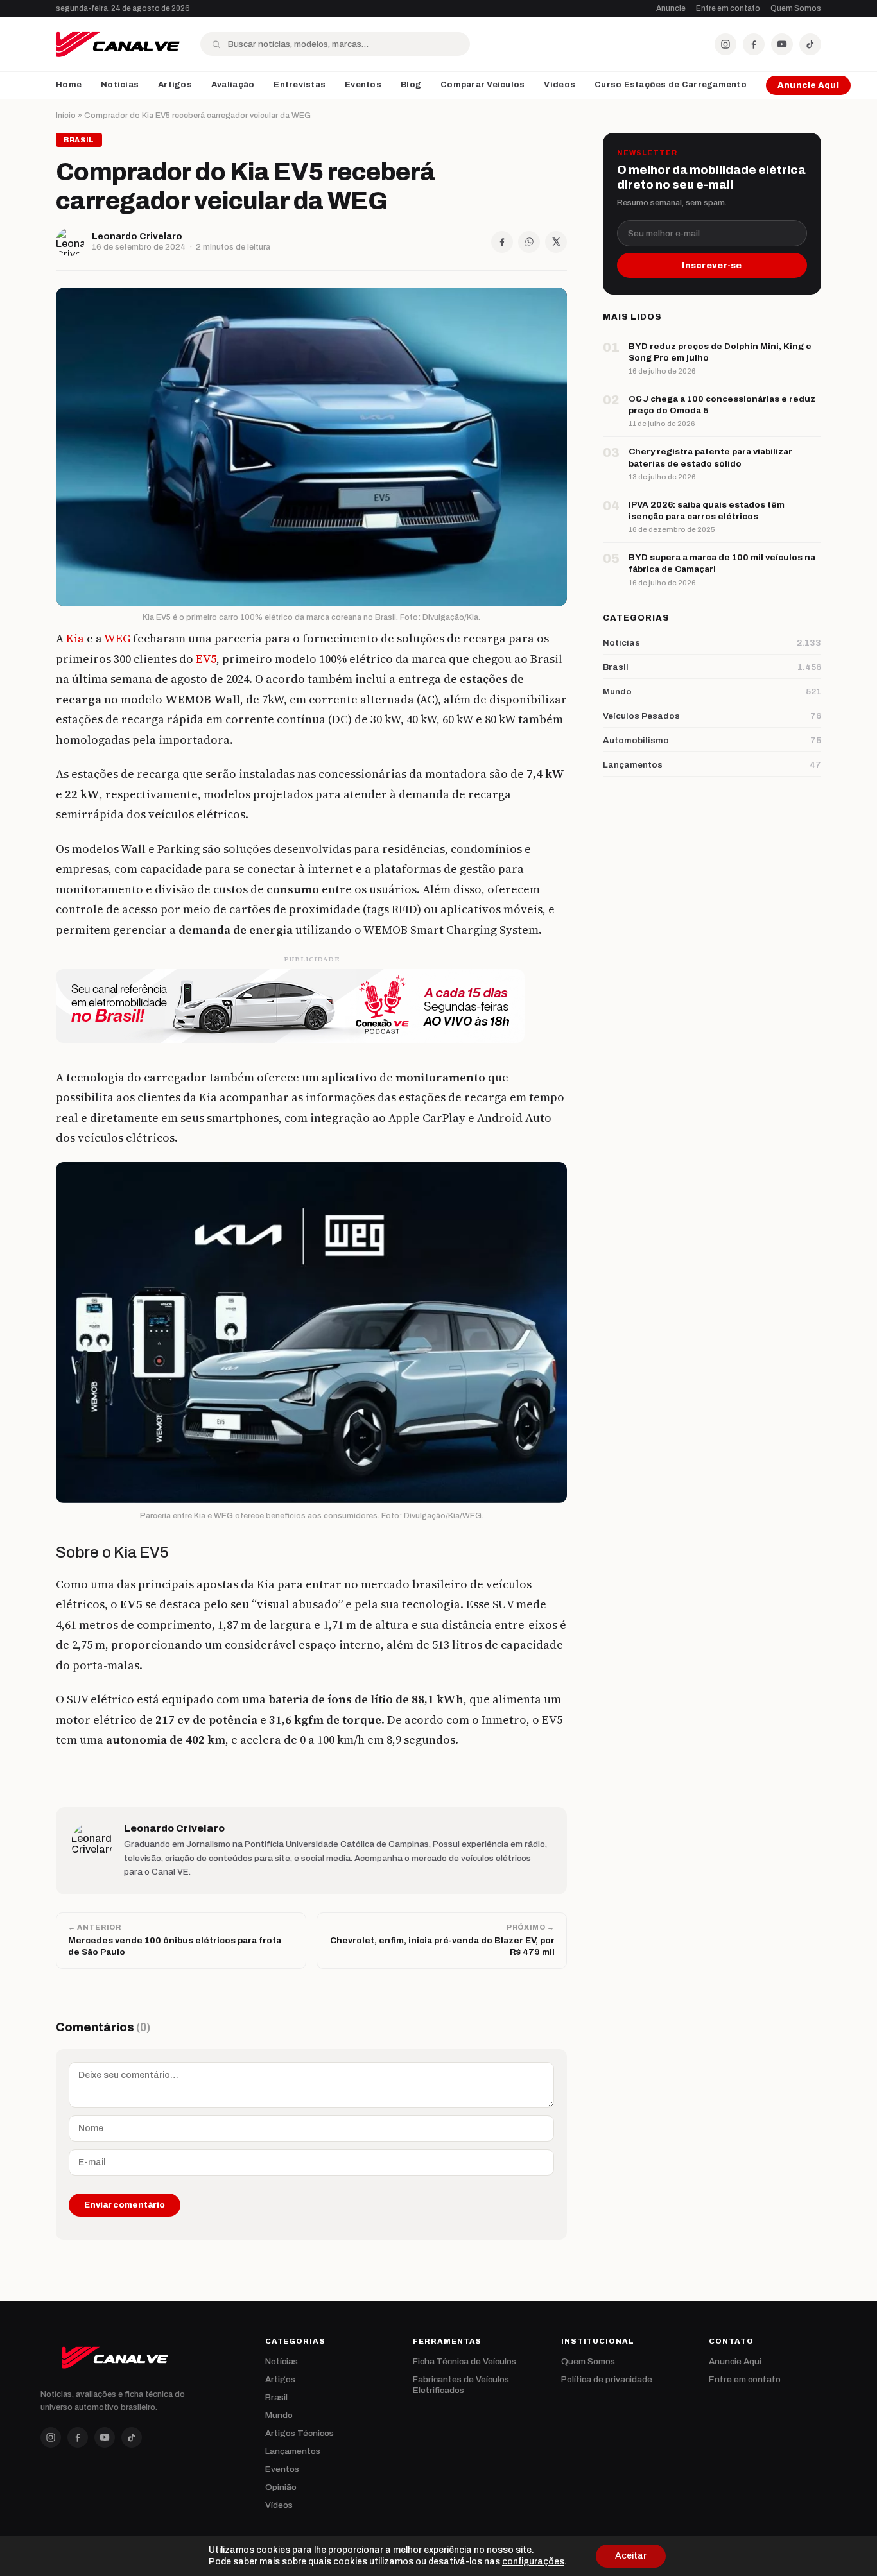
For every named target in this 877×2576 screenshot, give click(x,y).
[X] (556, 242)
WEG (117, 638)
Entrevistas (300, 85)
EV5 (206, 659)
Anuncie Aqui (808, 85)
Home (69, 85)
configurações (533, 2562)
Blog (411, 85)
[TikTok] (810, 44)
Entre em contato (728, 8)
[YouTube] (782, 44)
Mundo (279, 2415)
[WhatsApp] (529, 242)
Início (66, 116)
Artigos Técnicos (300, 2433)
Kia (75, 638)
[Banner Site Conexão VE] (311, 1006)
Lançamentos (293, 2451)
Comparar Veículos (482, 85)
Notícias (120, 85)
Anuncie (671, 8)
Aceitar (631, 2556)
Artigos (175, 85)
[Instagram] (725, 44)
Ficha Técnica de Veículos (465, 2361)
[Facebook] (754, 44)
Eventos (363, 85)
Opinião (281, 2487)
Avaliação (233, 85)
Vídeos (560, 85)
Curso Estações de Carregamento (671, 85)
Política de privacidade (607, 2379)
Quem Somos (796, 8)
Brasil (276, 2397)
